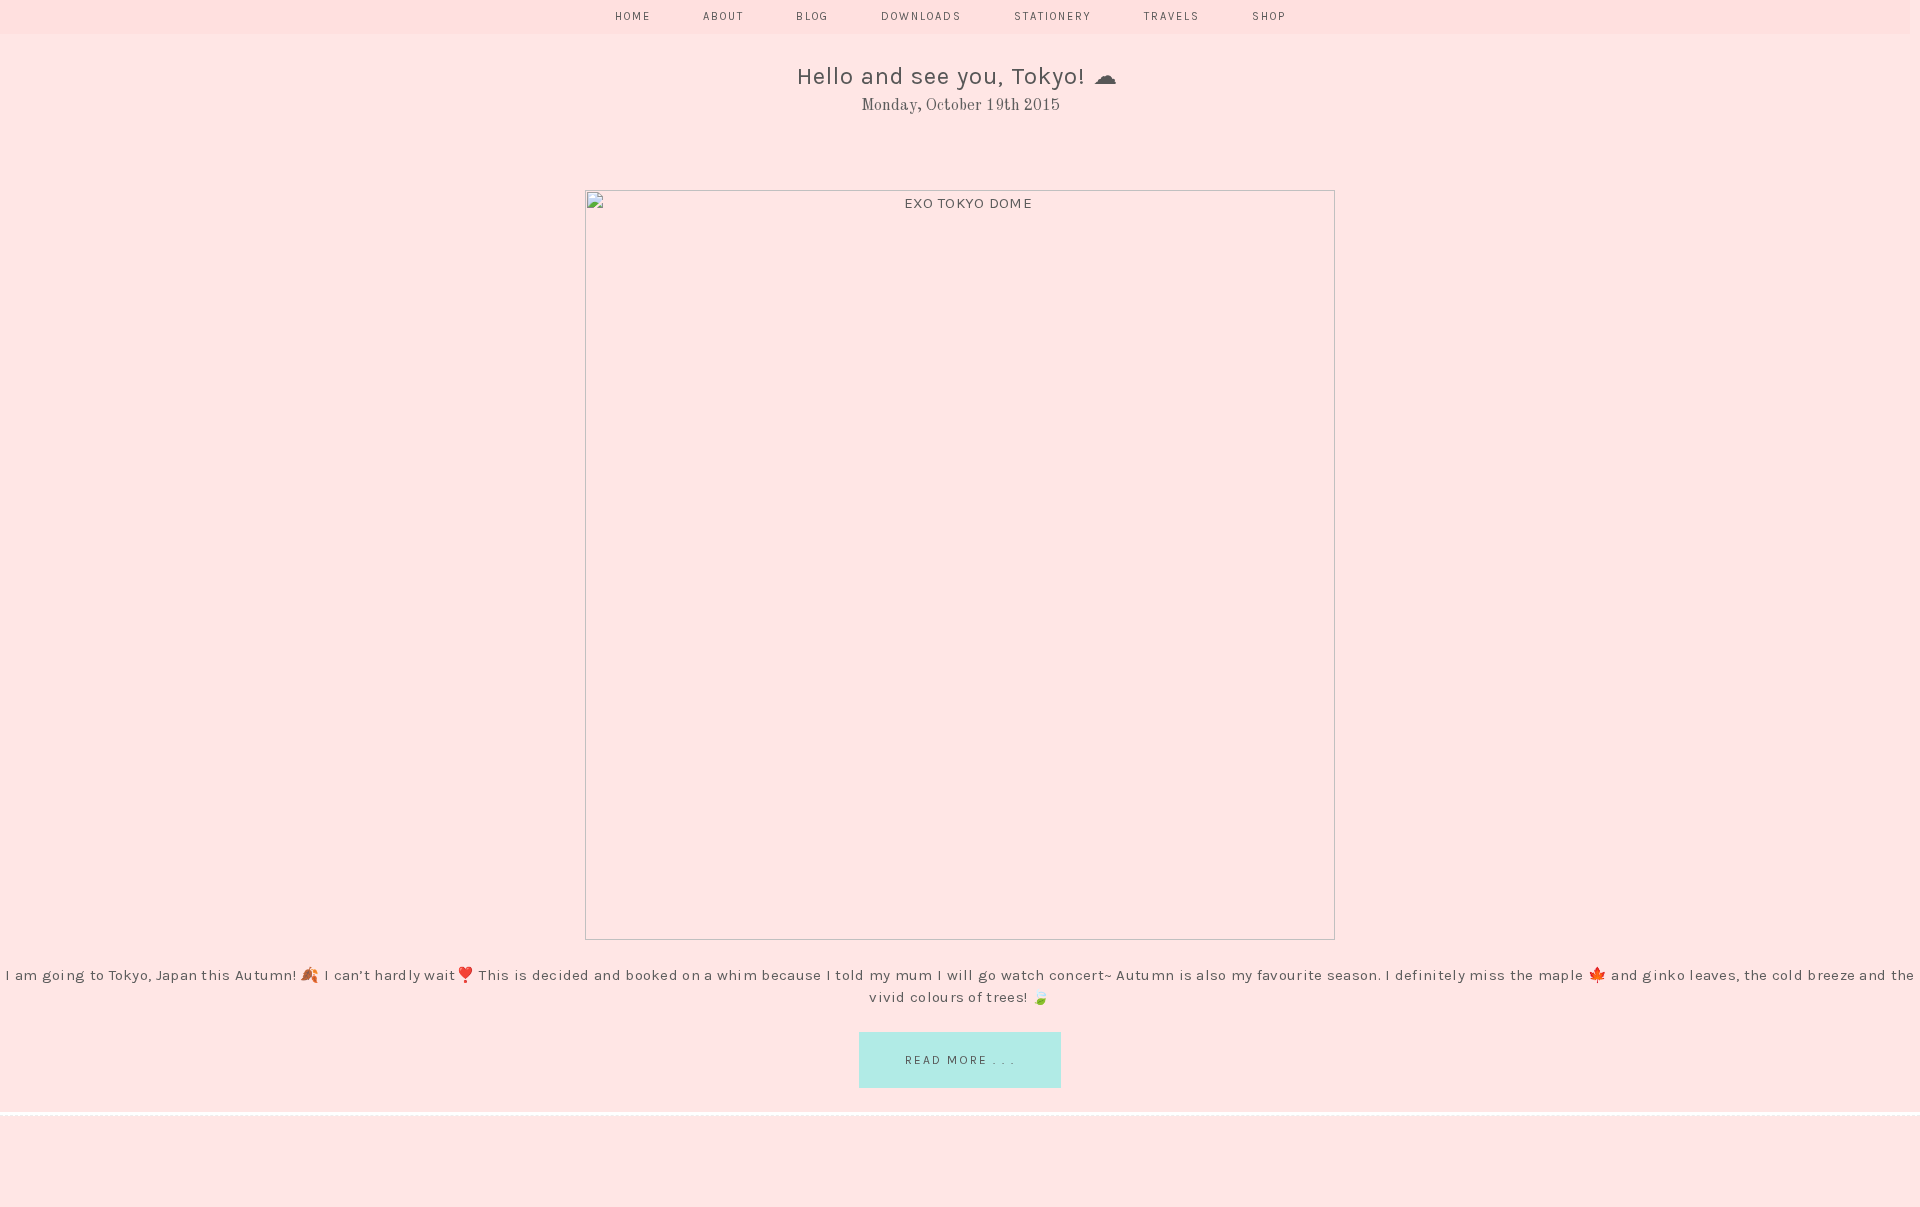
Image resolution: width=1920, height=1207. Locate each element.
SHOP (1269, 16)
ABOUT (723, 16)
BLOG (812, 16)
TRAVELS (1172, 16)
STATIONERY (1053, 16)
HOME (633, 16)
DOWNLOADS (921, 16)
